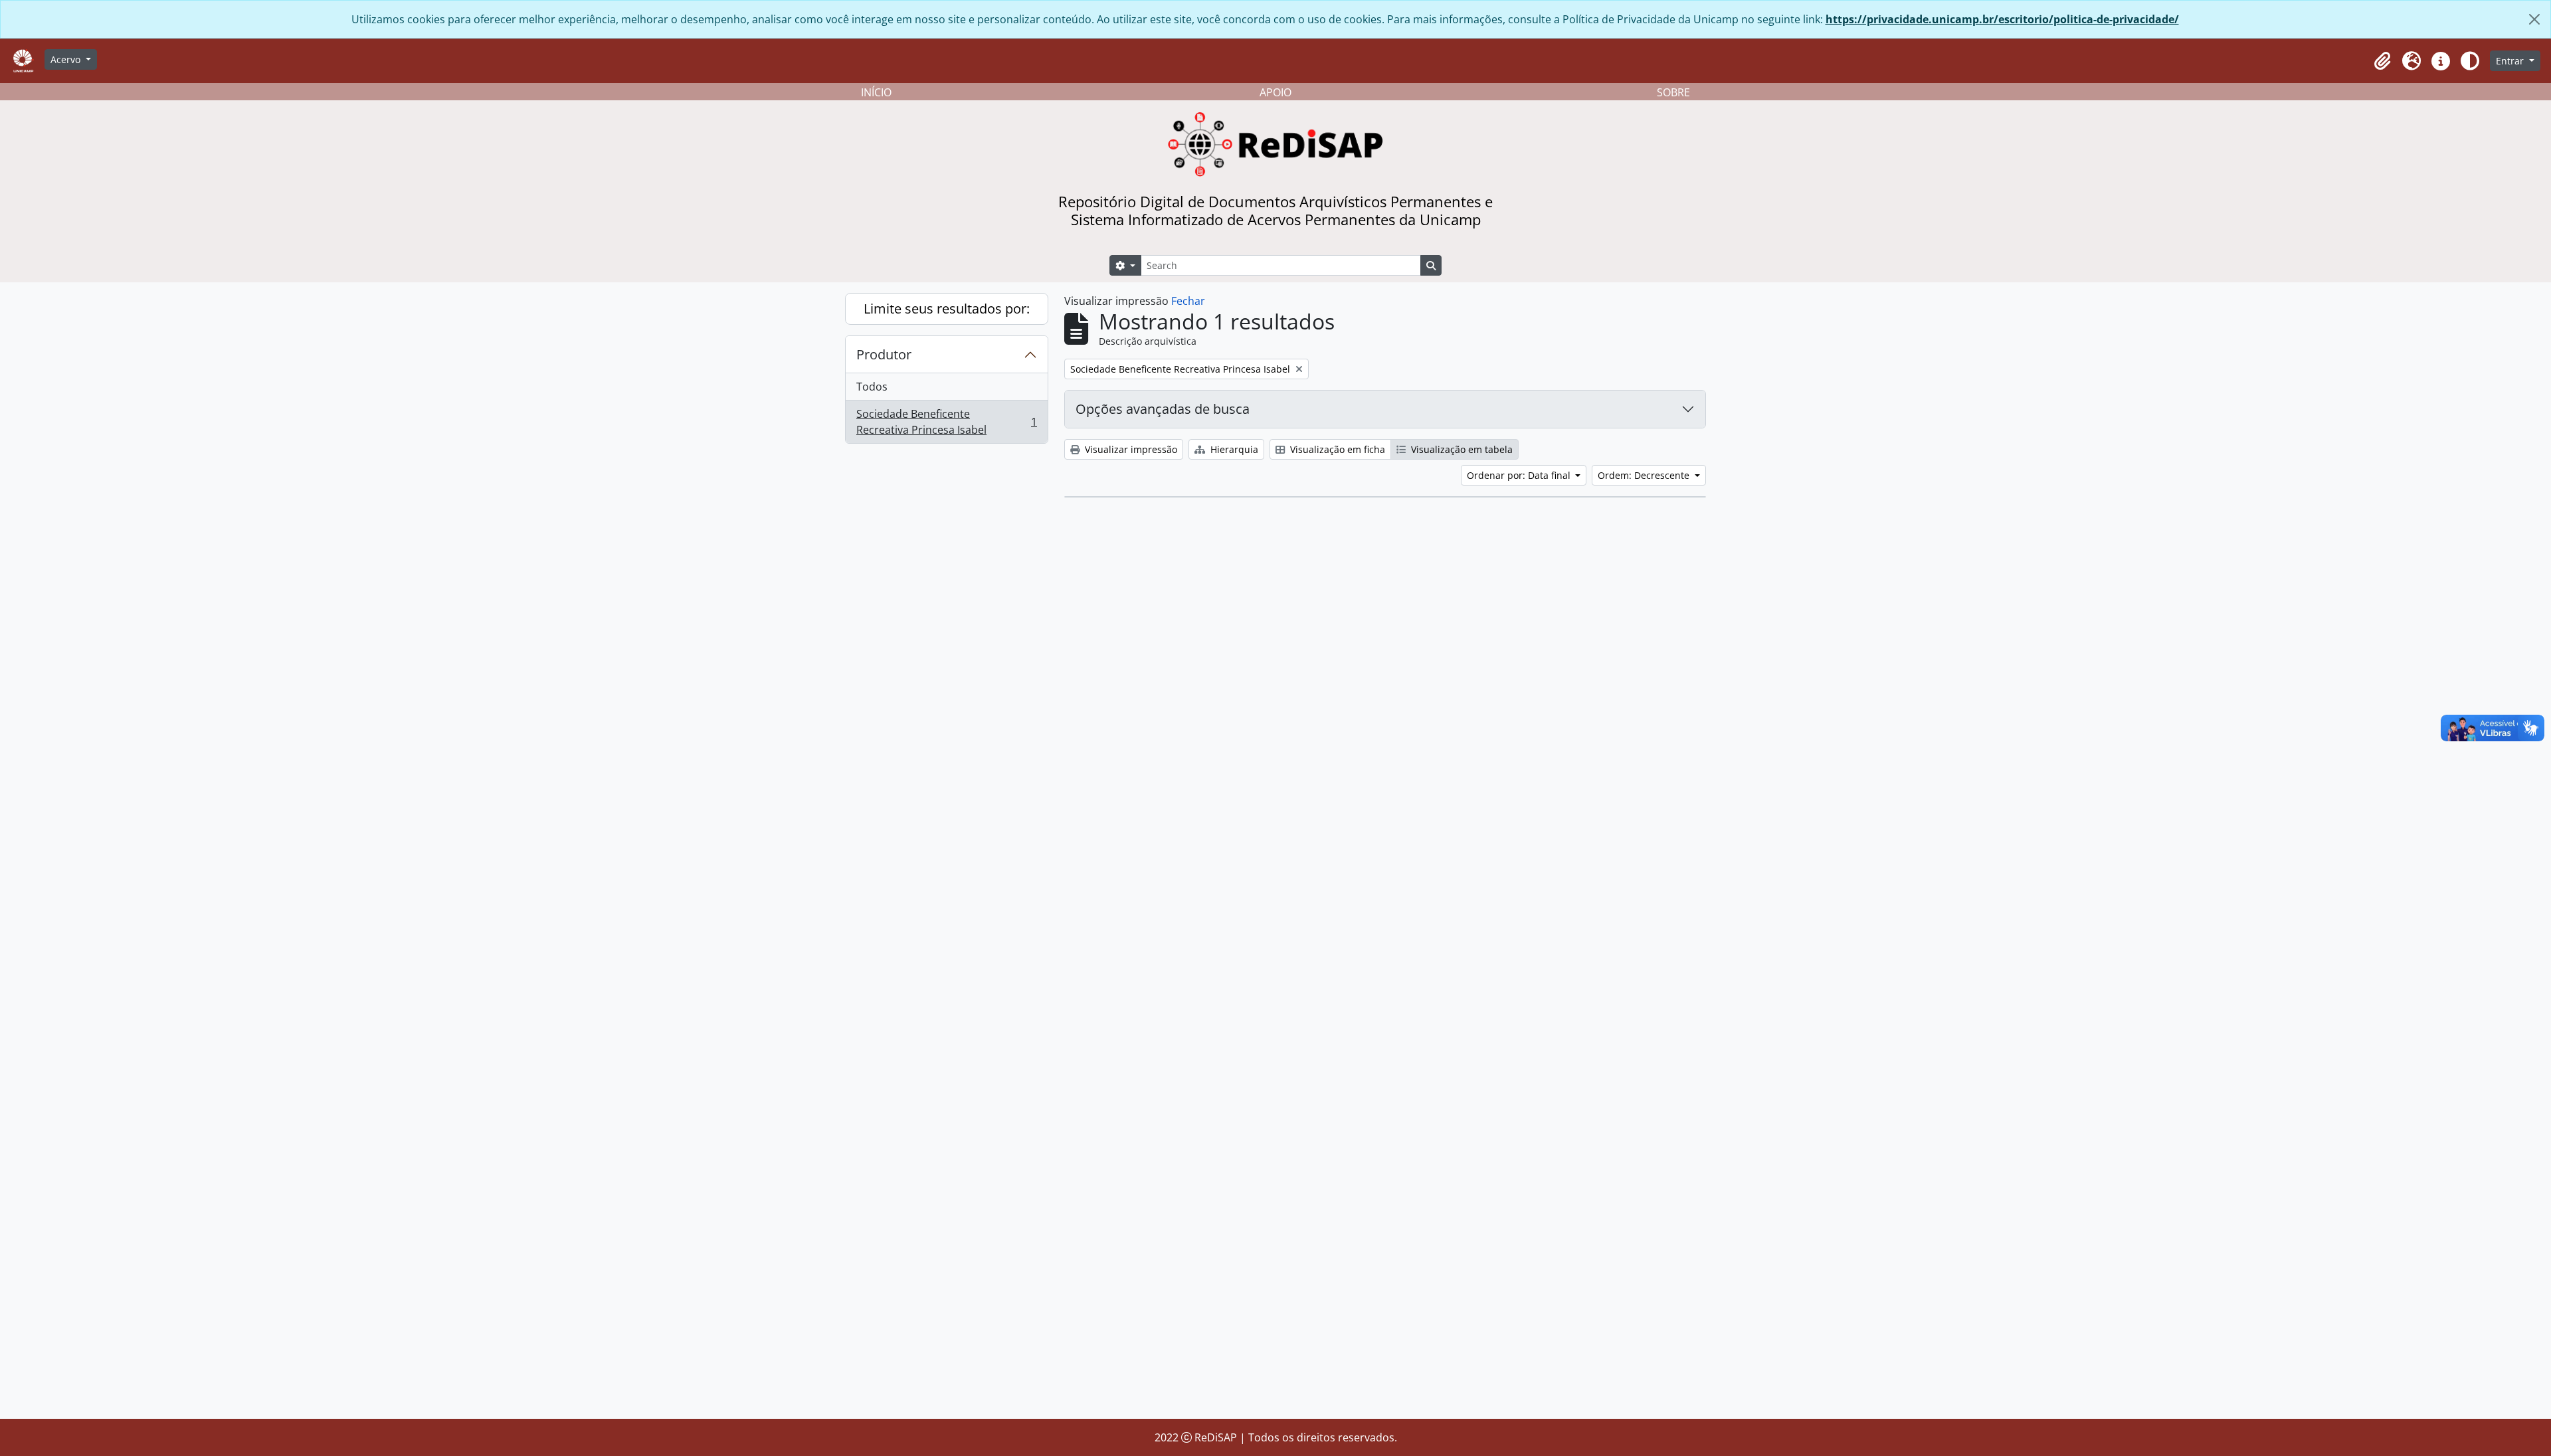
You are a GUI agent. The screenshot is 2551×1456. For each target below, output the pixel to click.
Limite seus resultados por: (947, 309)
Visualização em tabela (1461, 449)
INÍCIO (876, 92)
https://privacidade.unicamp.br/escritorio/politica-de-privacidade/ (2002, 19)
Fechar (1188, 301)
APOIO (1275, 92)
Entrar (2511, 61)
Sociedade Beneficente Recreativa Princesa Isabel (946, 422)
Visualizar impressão (1130, 449)
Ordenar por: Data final (1520, 475)
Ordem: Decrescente (1645, 475)
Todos (872, 387)
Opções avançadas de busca (1163, 409)
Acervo (67, 59)
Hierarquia (1233, 449)
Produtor (884, 354)
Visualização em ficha (1336, 449)
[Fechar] (2534, 19)
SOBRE (1673, 92)
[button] (2382, 61)
